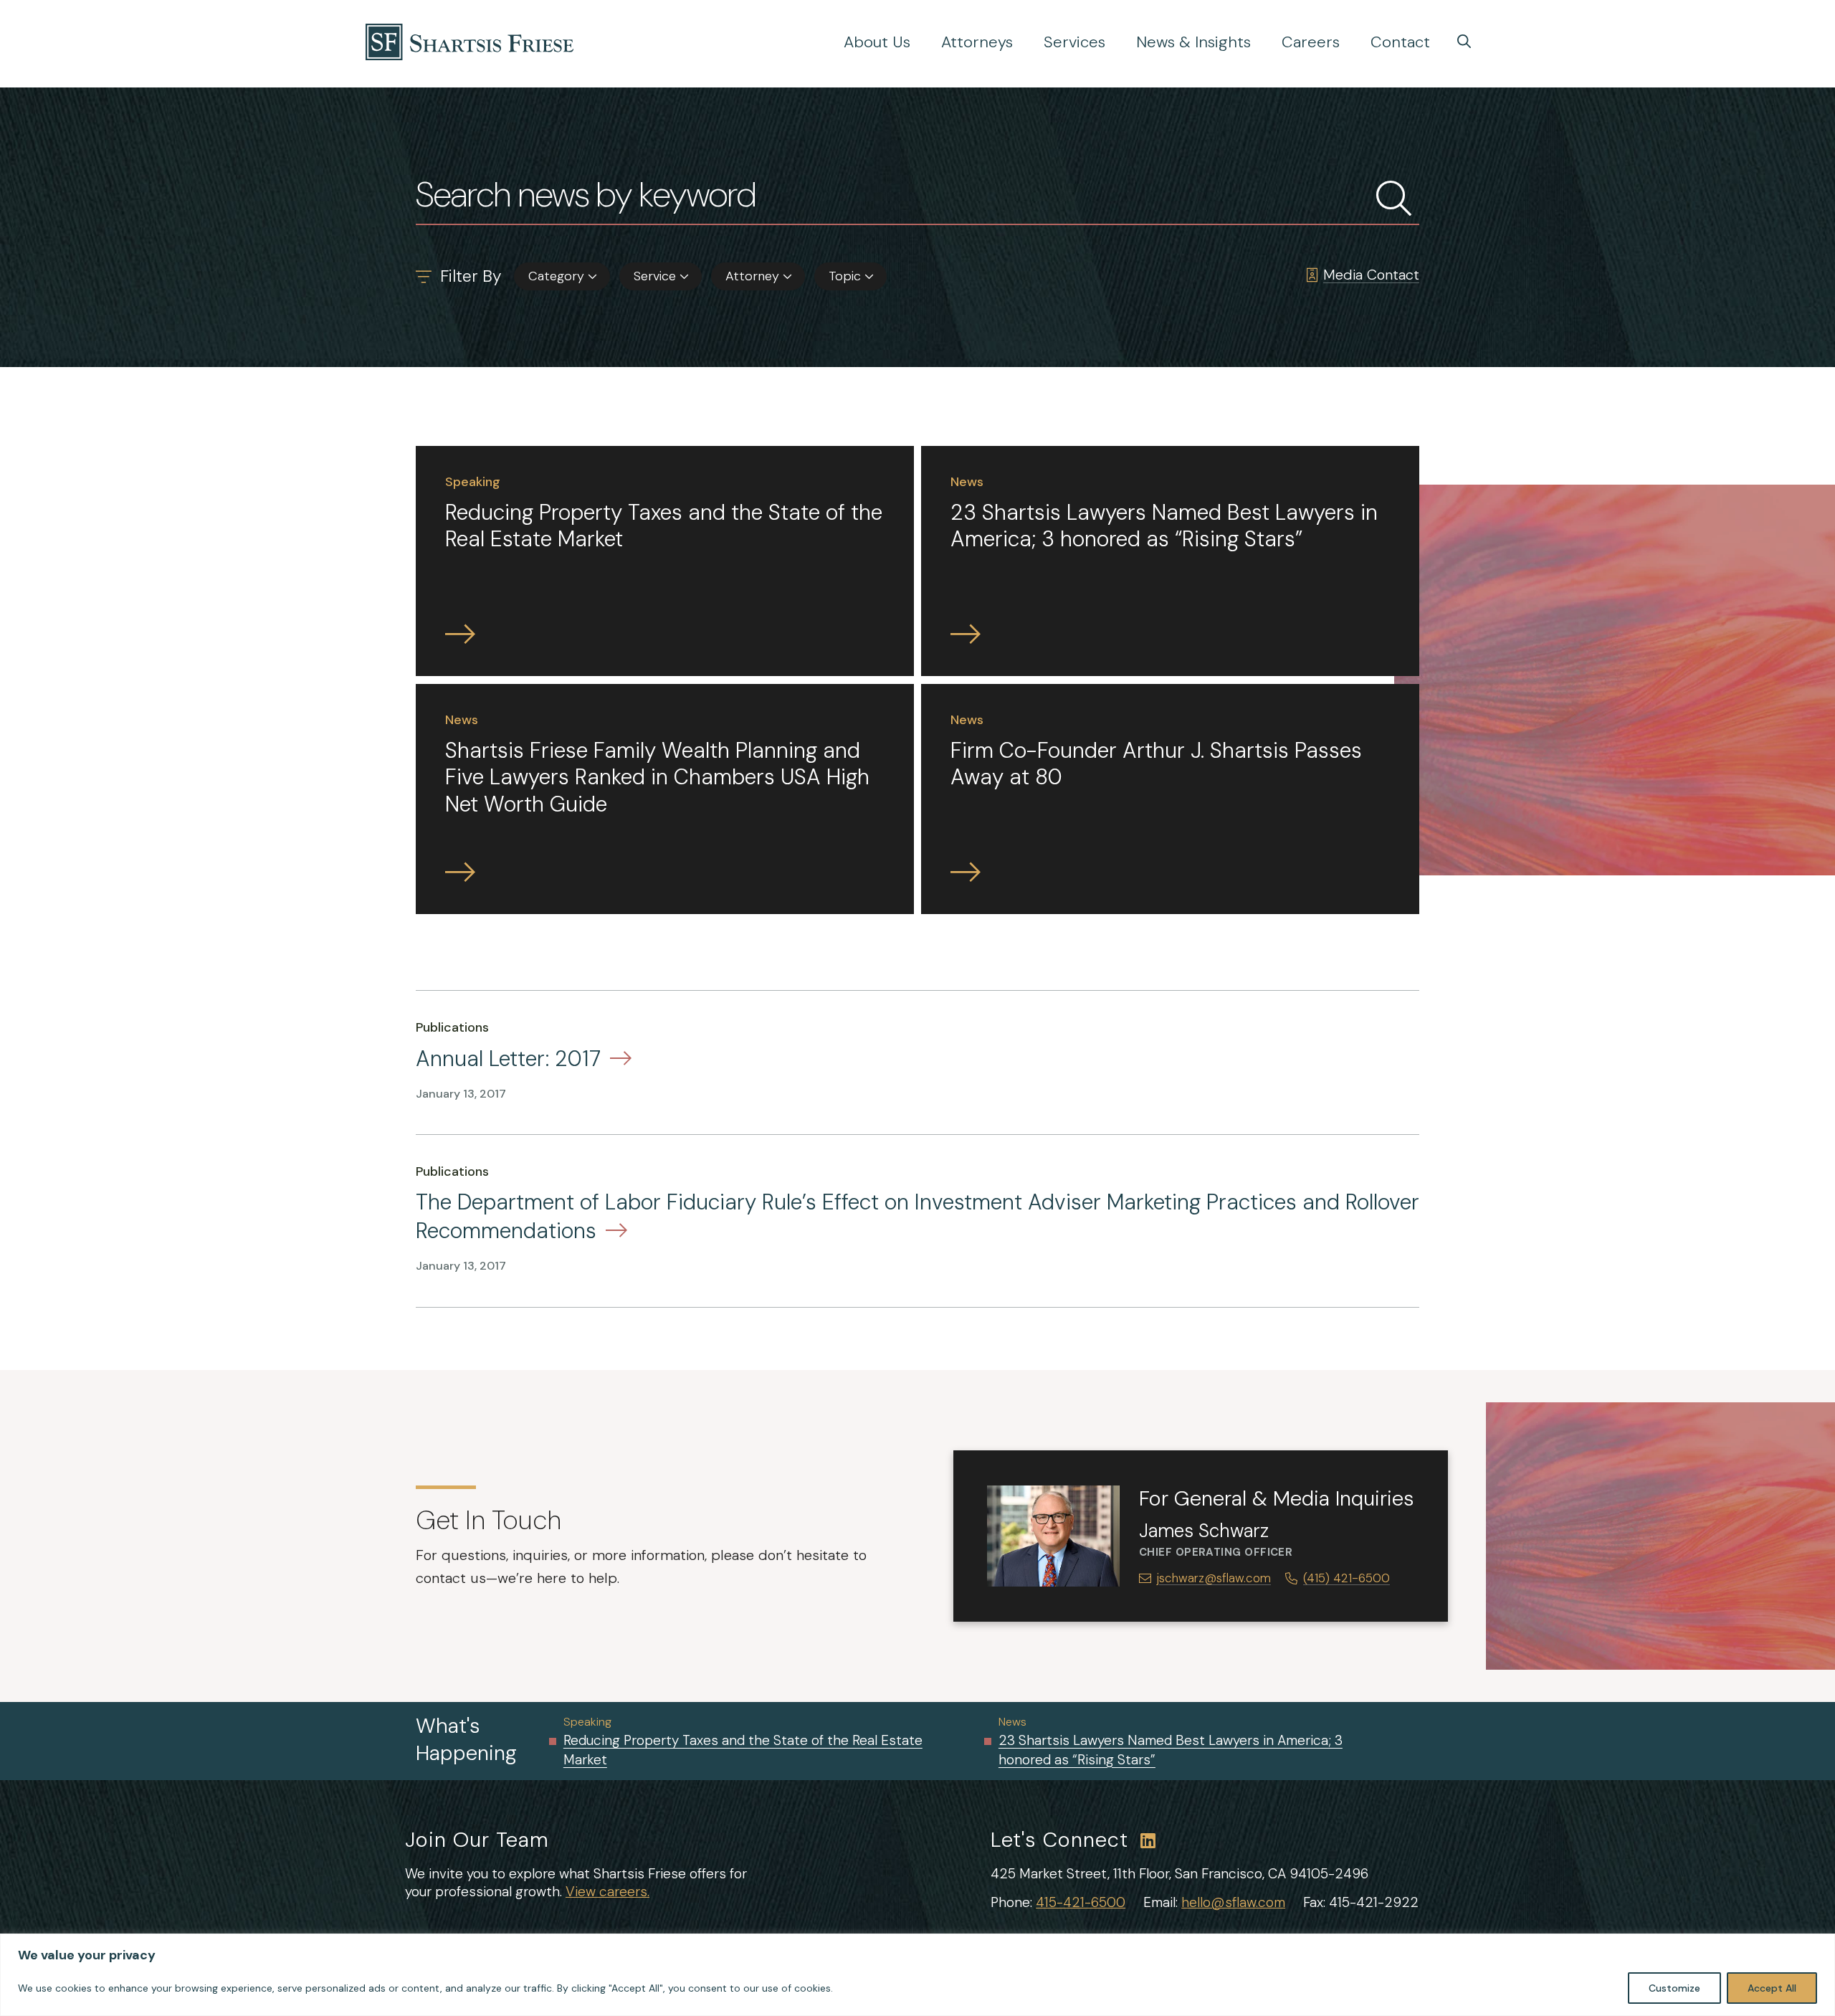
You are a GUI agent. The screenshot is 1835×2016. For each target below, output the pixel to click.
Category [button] (556, 276)
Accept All (1772, 1988)
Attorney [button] (752, 276)
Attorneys (977, 42)
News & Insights (1193, 42)
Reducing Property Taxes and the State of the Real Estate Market (743, 1750)
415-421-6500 (1081, 1902)
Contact (1400, 42)
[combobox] (562, 276)
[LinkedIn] (1148, 1841)
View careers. (607, 1892)
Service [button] (655, 276)
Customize (1674, 1988)
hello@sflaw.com (1233, 1902)
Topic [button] (845, 276)
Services (1074, 42)
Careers (1311, 42)
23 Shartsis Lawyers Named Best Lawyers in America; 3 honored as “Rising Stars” (1171, 1750)
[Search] (1464, 41)
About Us (877, 42)
